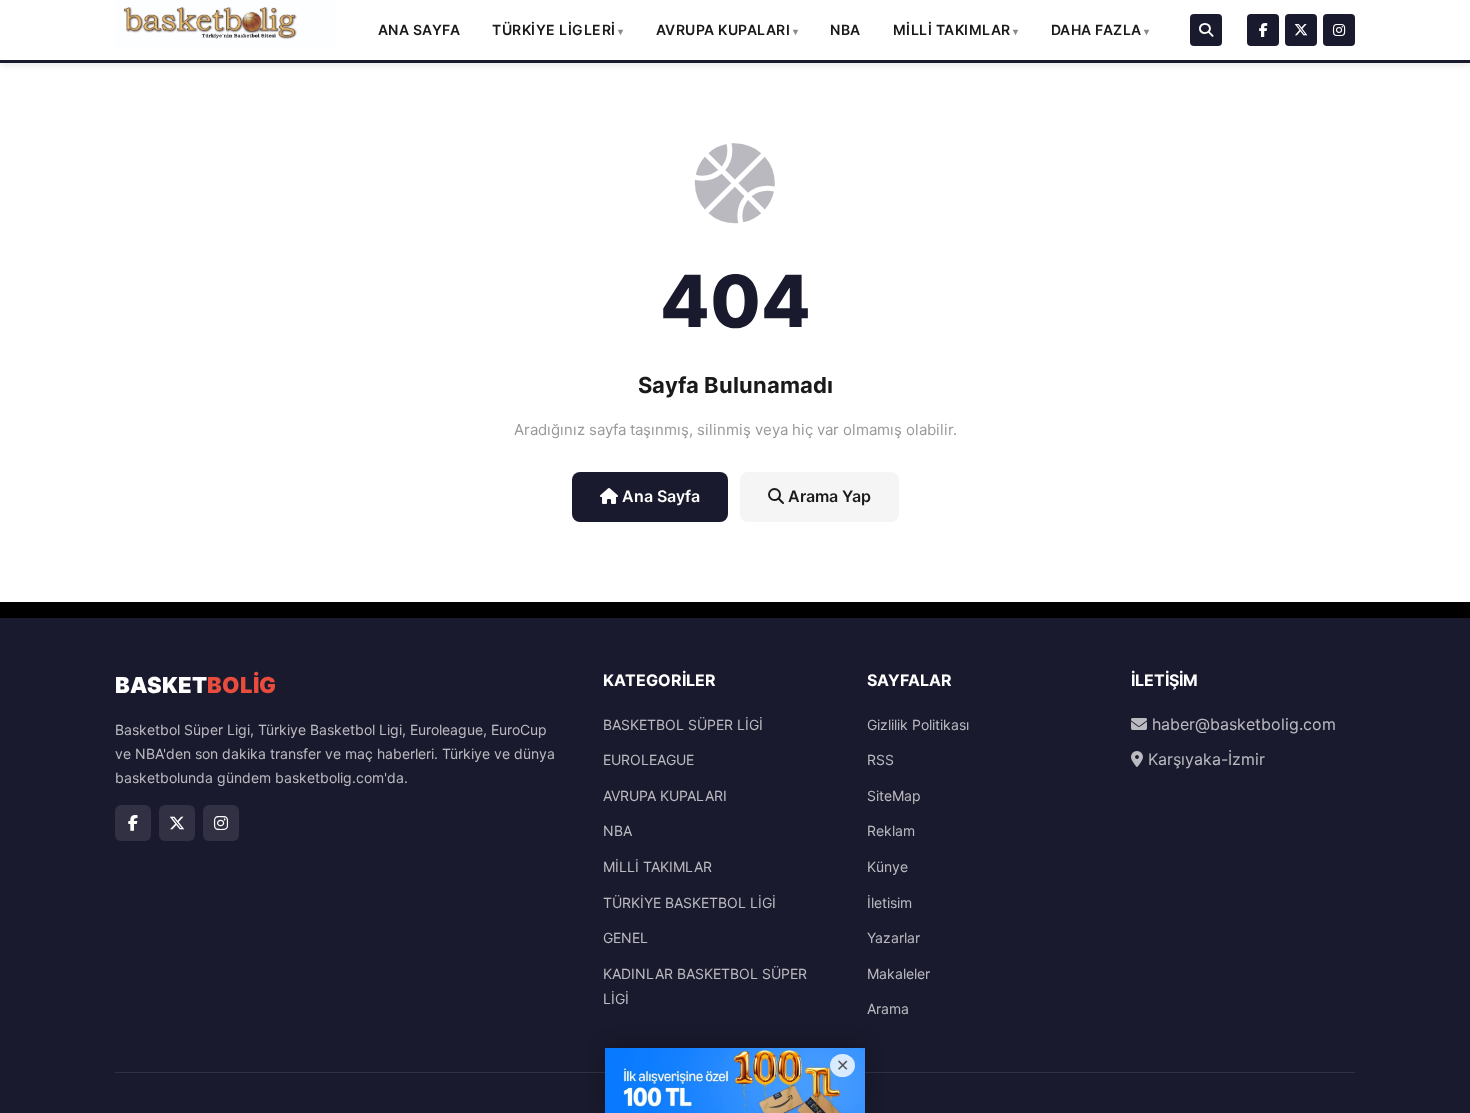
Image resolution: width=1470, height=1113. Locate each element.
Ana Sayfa (419, 29)
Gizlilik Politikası (918, 724)
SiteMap (894, 795)
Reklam (891, 830)
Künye (887, 866)
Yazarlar (893, 937)
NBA (845, 29)
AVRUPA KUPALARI (723, 29)
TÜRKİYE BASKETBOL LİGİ (689, 902)
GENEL (625, 937)
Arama (888, 1008)
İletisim (889, 902)
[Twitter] (1301, 30)
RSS (880, 759)
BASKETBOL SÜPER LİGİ (683, 724)
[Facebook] (1263, 30)
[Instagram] (1339, 30)
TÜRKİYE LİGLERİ (554, 29)
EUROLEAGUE (648, 759)
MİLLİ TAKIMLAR (952, 29)
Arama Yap (827, 496)
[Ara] (1206, 30)
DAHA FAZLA (1096, 29)
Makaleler (898, 973)
